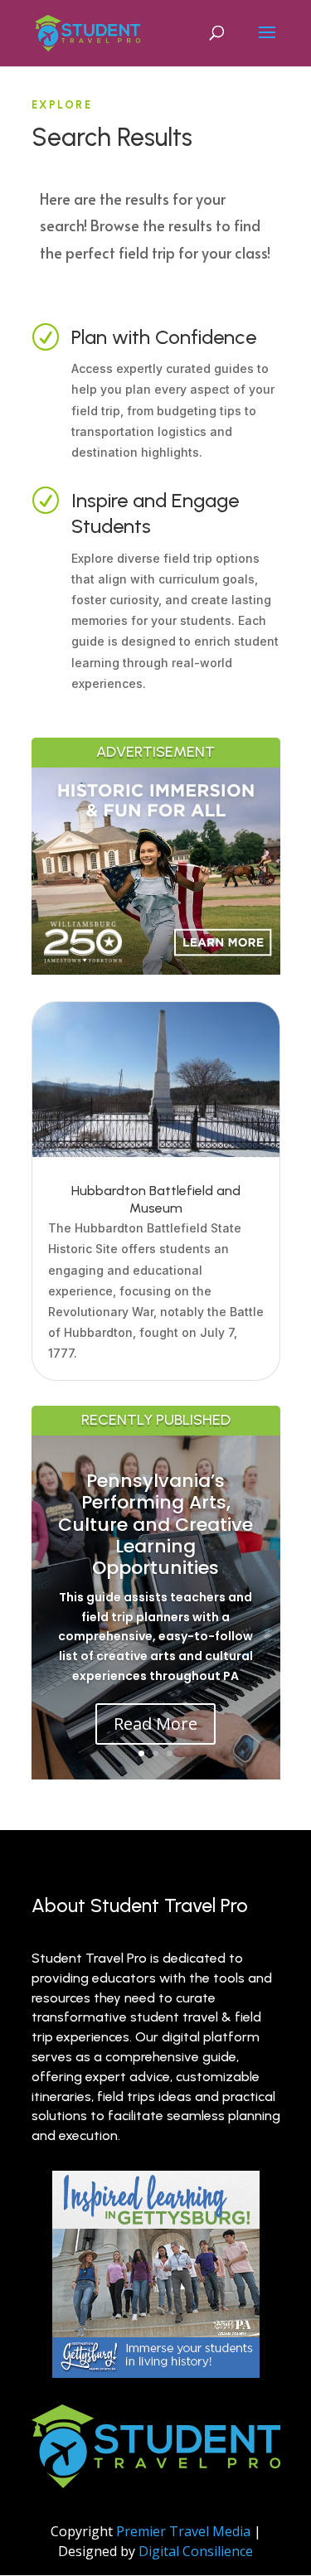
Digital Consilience (196, 2551)
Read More (155, 1724)
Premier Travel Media (183, 2531)
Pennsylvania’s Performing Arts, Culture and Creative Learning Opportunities (155, 1525)
